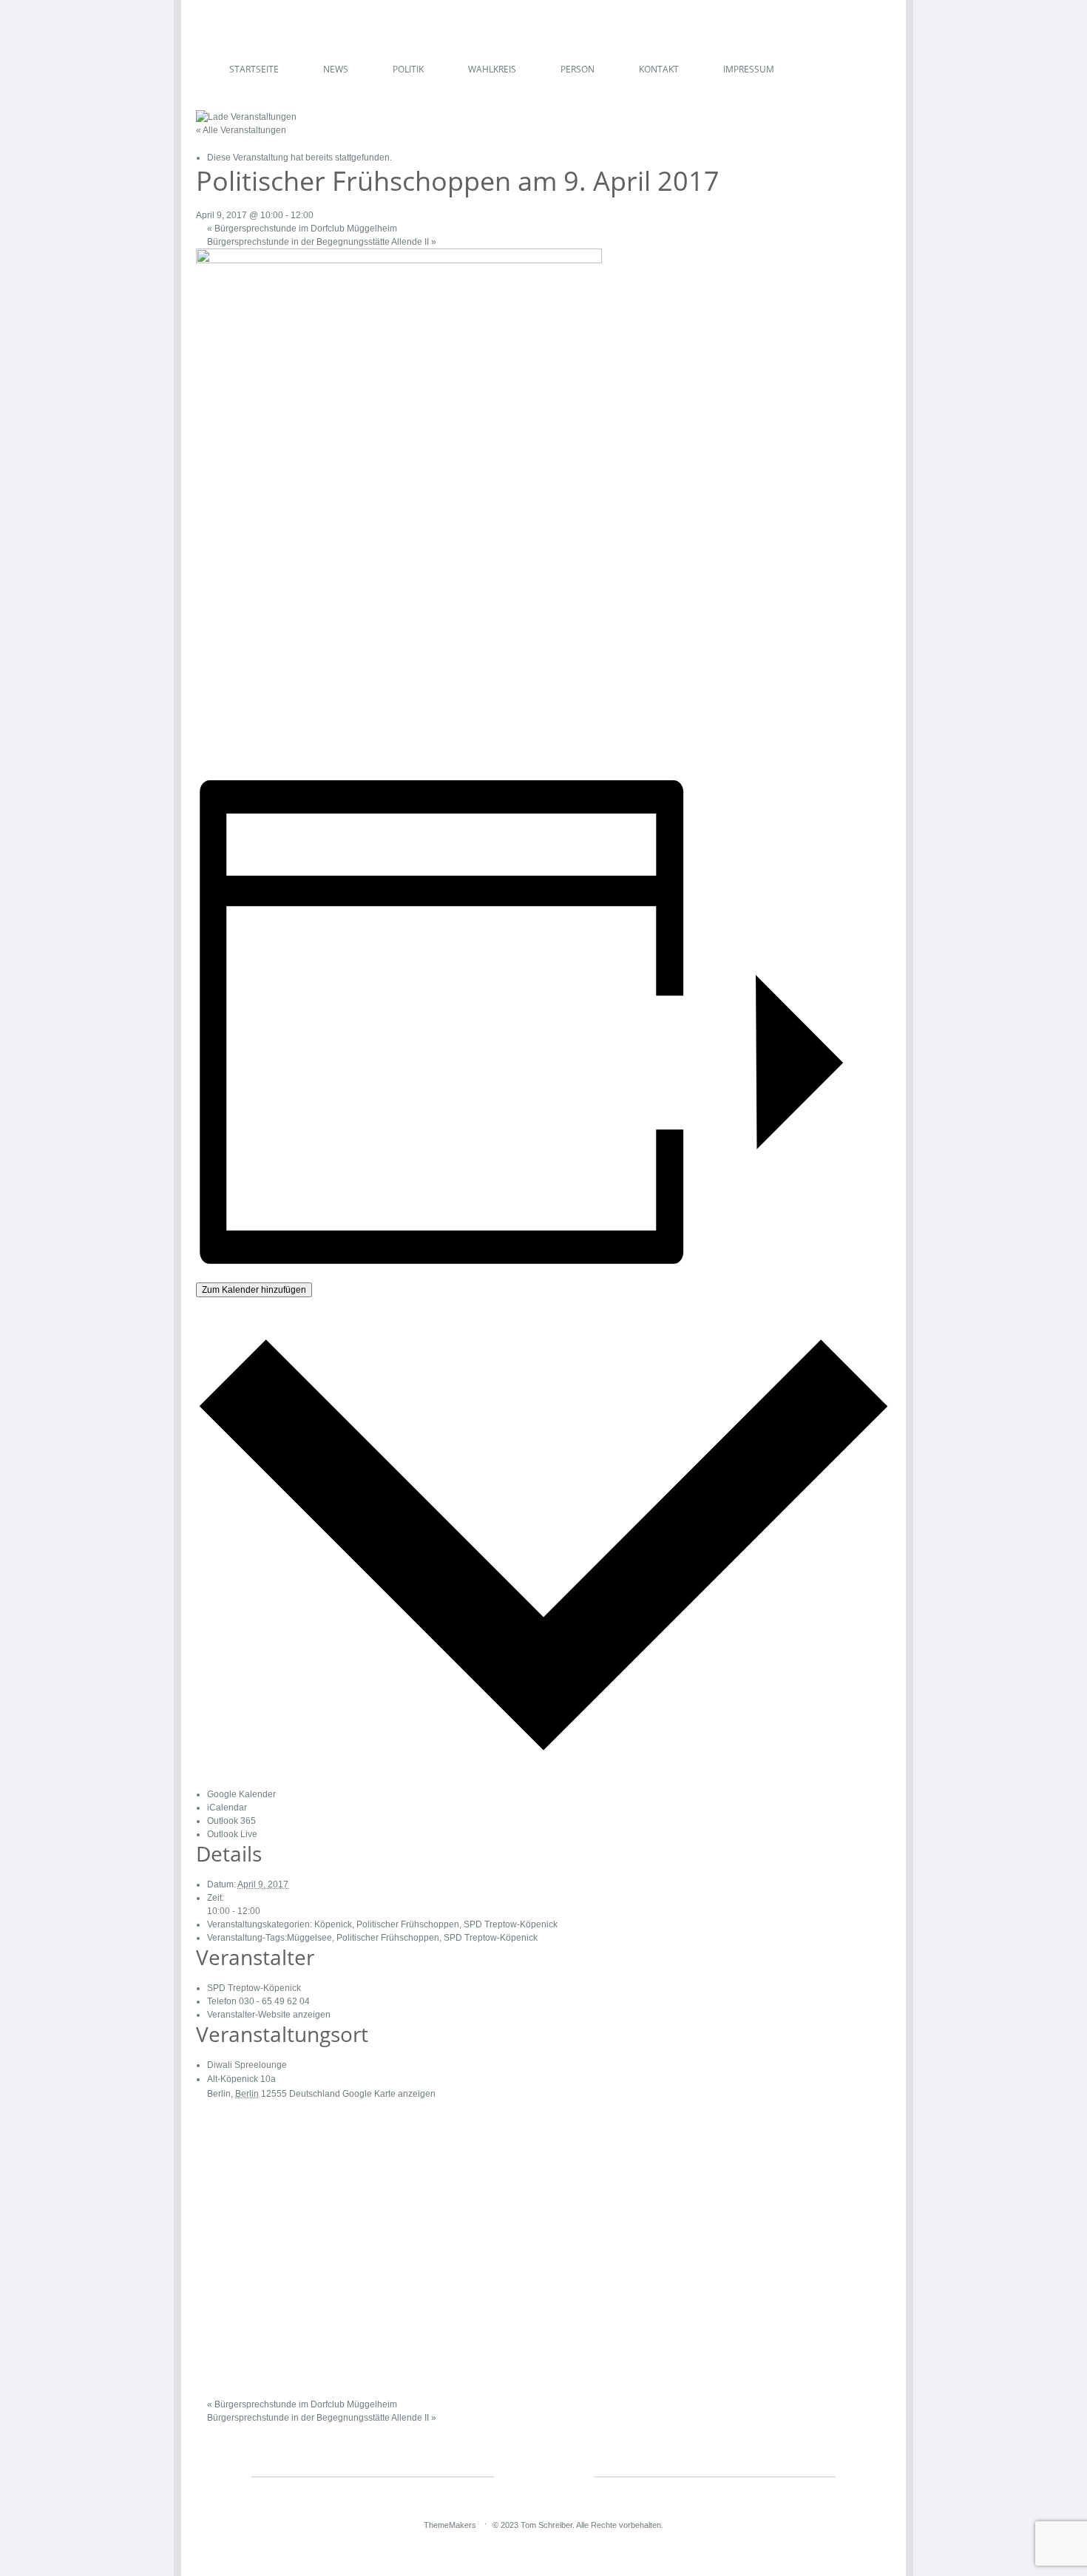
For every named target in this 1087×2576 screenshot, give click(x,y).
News (336, 69)
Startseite (254, 69)
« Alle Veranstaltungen (241, 130)
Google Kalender (241, 1794)
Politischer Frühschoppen (408, 1924)
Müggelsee (309, 1938)
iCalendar (227, 1808)
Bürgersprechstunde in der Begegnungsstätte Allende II (322, 242)
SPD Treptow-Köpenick (511, 1924)
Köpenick (333, 1924)
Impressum (749, 69)
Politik (408, 69)
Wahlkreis (492, 69)
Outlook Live (232, 1834)
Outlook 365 (231, 1821)
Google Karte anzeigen (389, 2094)
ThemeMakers (450, 2525)
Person (578, 69)
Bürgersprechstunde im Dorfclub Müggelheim (302, 229)
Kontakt (659, 69)
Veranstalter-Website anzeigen (269, 2015)
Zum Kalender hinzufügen (254, 1290)
